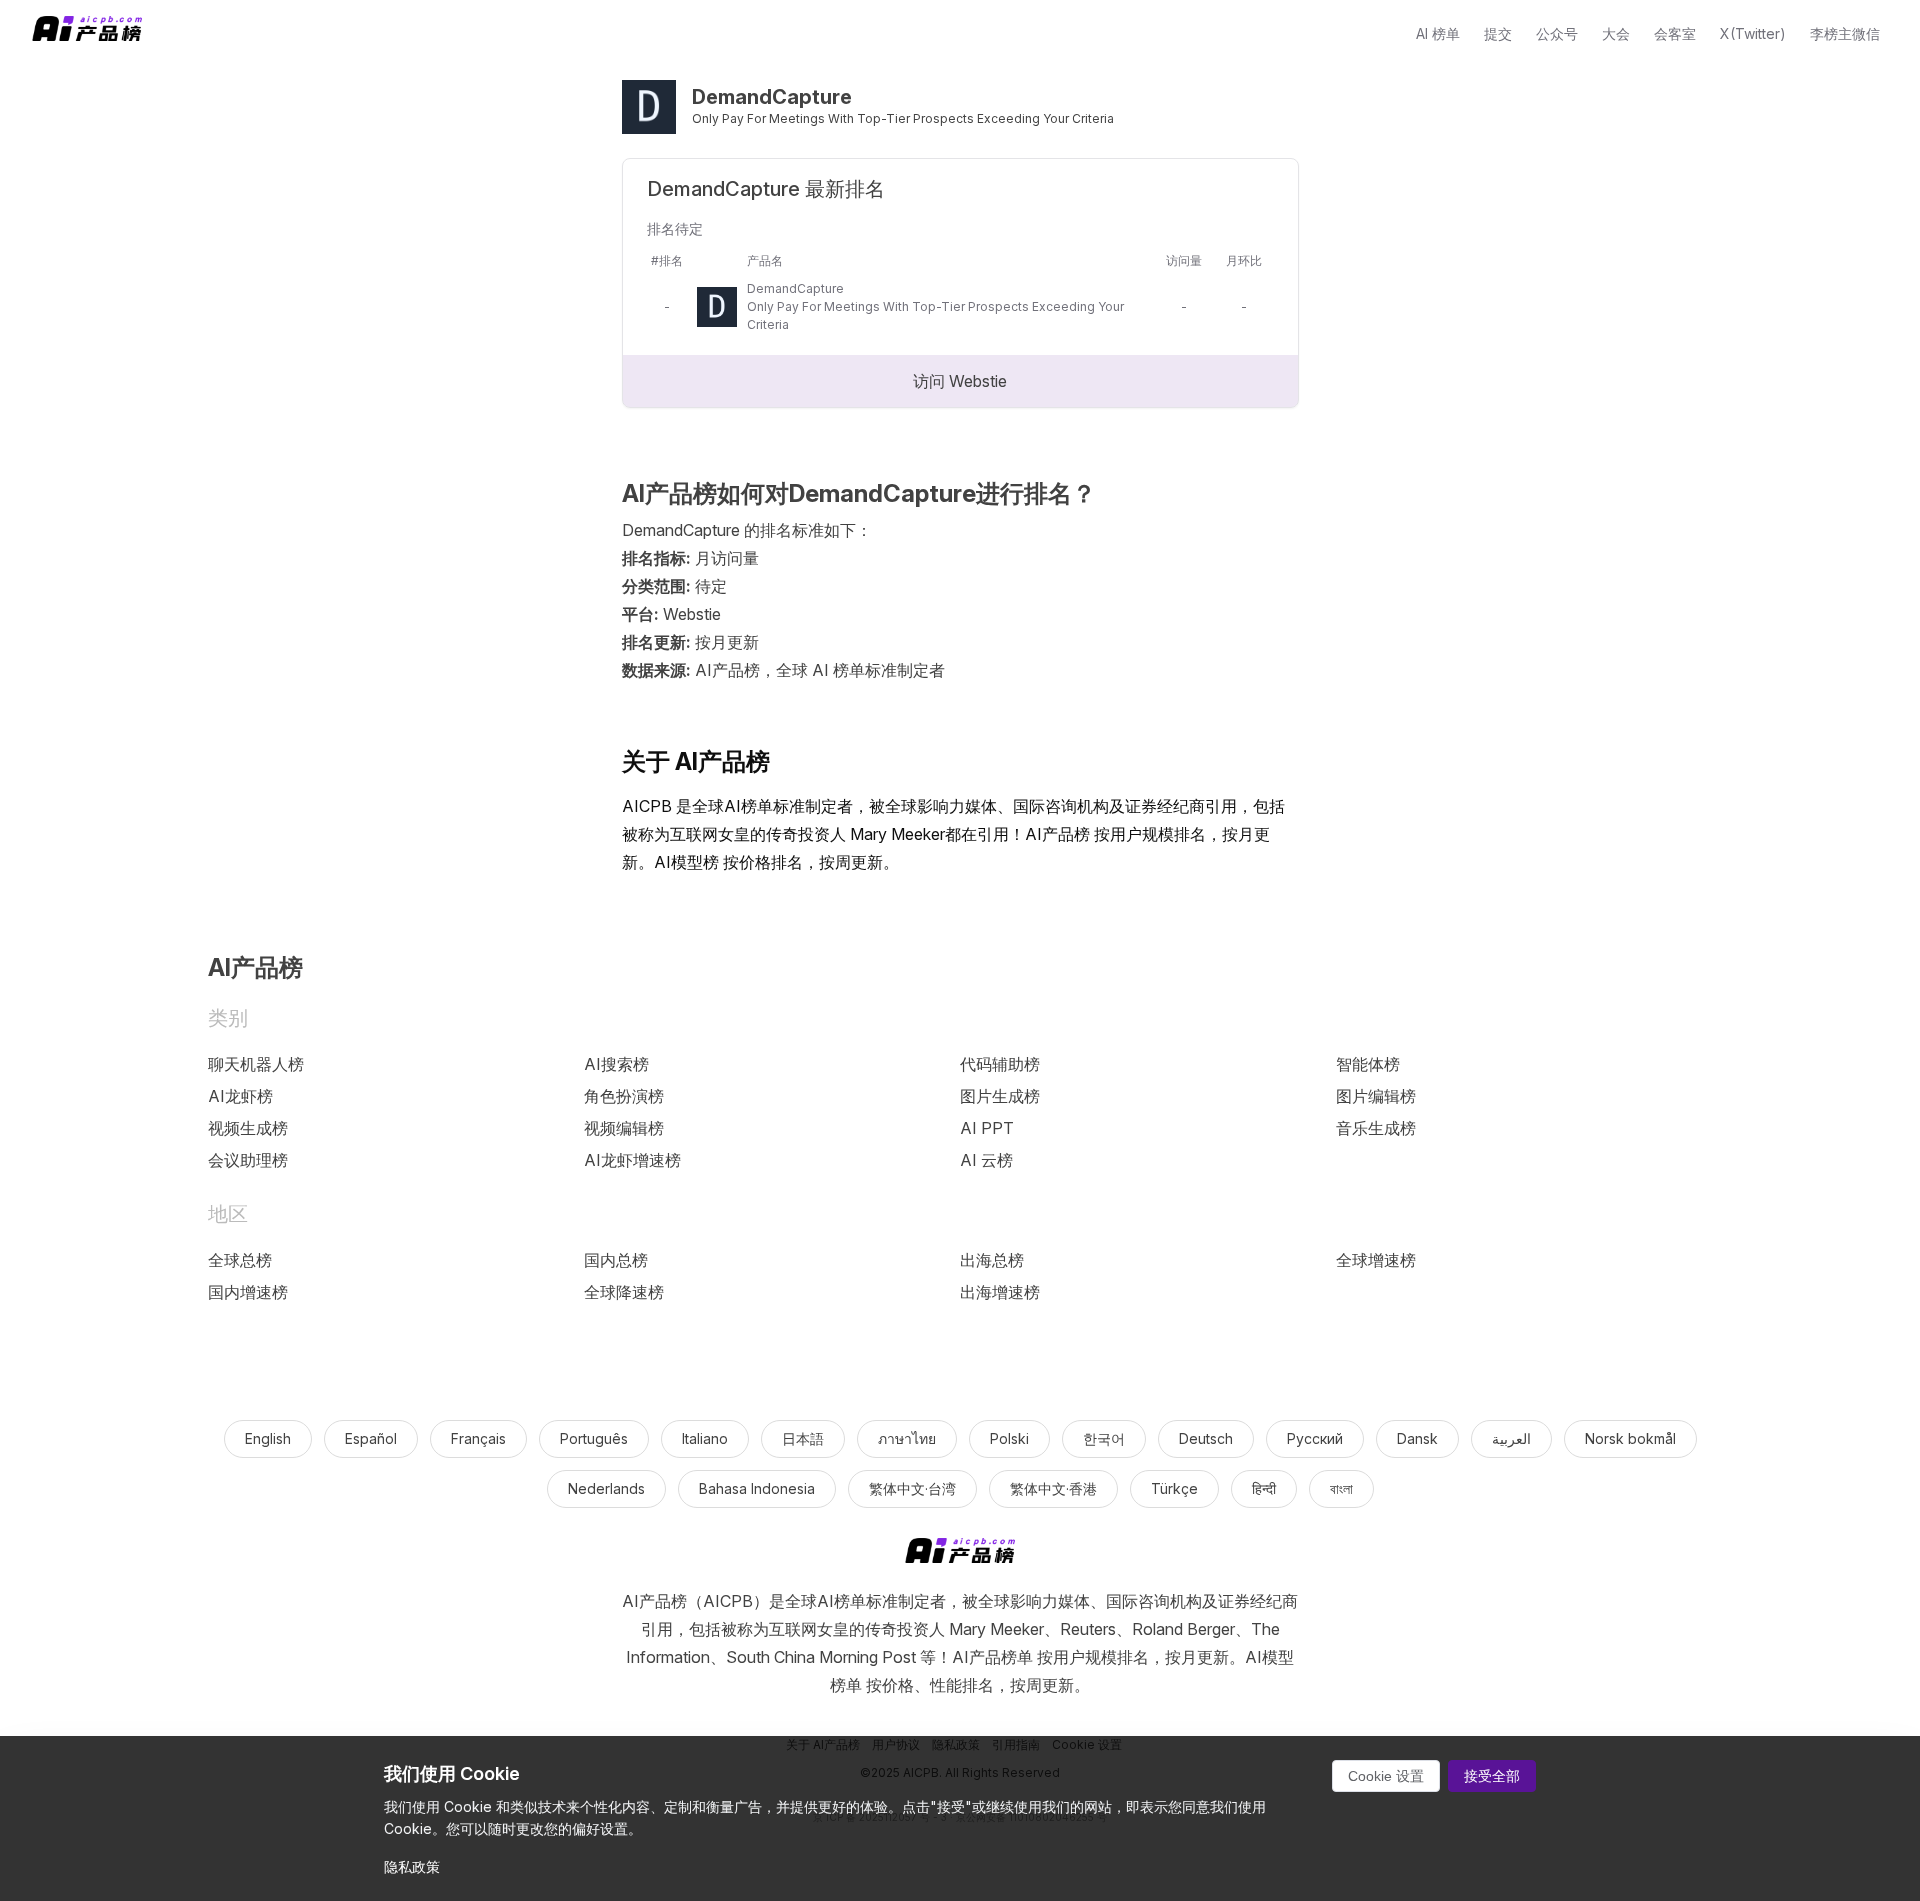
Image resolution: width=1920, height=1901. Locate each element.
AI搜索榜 (616, 1064)
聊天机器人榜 (256, 1064)
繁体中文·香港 (1053, 1488)
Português (594, 1438)
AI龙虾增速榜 (632, 1160)
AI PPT (987, 1128)
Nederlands (606, 1488)
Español (371, 1438)
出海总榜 (992, 1260)
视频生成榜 (248, 1128)
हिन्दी (1264, 1488)
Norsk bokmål (1630, 1438)
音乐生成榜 (1376, 1128)
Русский (1315, 1438)
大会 (1616, 33)
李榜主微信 (1845, 33)
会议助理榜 (248, 1160)
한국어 (1104, 1438)
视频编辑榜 (624, 1128)
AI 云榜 (986, 1160)
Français (478, 1438)
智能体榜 (1368, 1064)
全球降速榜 (624, 1292)
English (268, 1438)
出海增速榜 (1000, 1292)
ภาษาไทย (907, 1438)
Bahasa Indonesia (757, 1488)
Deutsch (1206, 1438)
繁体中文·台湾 (912, 1488)
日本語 (803, 1438)
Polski (1009, 1438)
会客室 (1675, 33)
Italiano (705, 1438)
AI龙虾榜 (240, 1096)
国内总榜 (616, 1260)
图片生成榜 (1000, 1096)
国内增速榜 (248, 1292)
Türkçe (1174, 1488)
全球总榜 (240, 1260)
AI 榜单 (1438, 33)
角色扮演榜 (624, 1096)
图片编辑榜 (1376, 1096)
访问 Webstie (960, 381)
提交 (1498, 33)
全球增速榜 (1376, 1260)
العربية (1511, 1438)
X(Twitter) (1753, 33)
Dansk (1417, 1438)
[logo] (960, 1554)
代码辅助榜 (1000, 1064)
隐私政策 (412, 1866)
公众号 (1557, 33)
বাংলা (1341, 1488)
